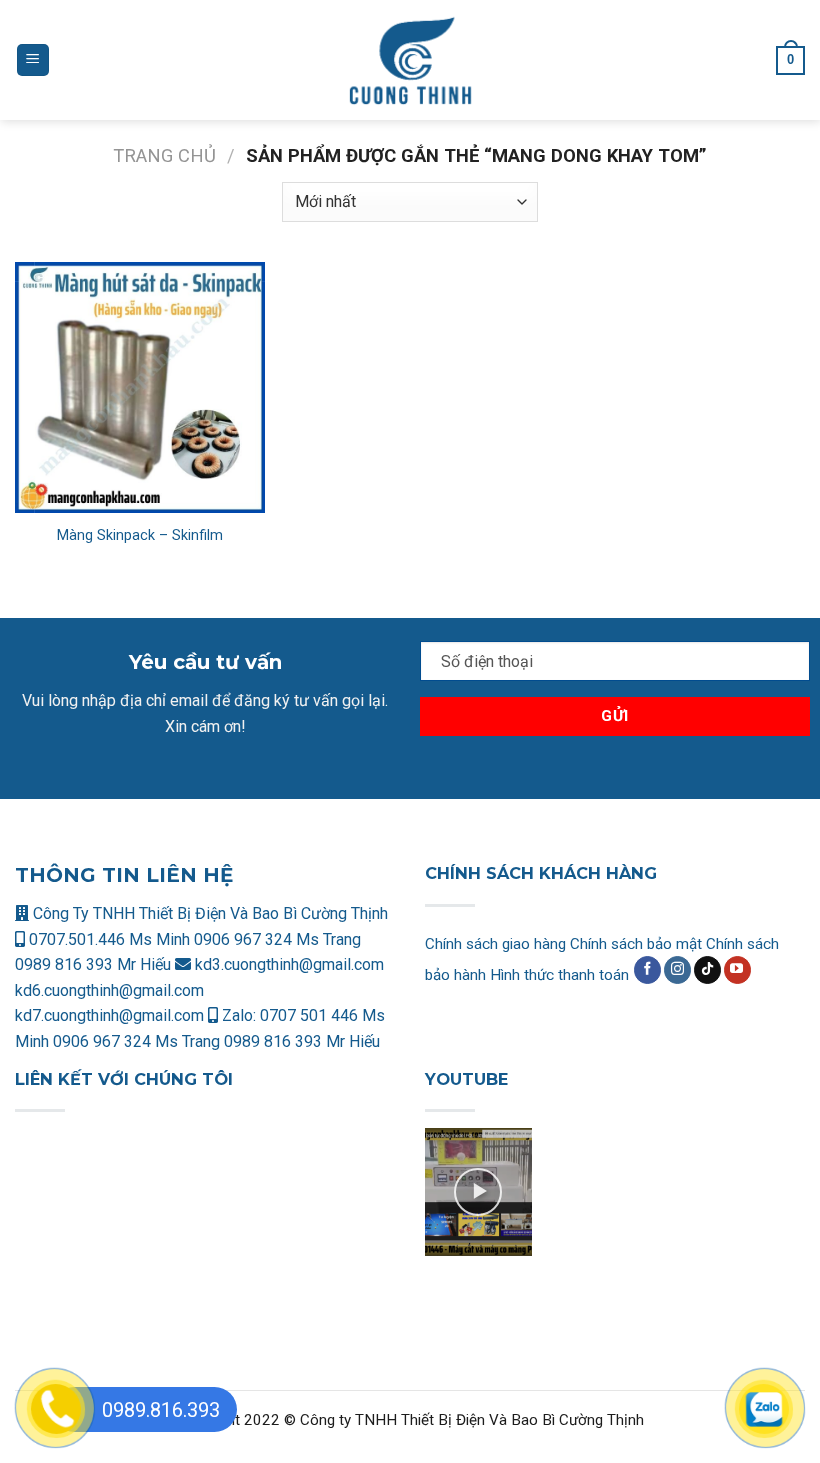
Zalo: (239, 1015)
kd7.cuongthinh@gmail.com (109, 1015)
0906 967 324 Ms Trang (277, 939)
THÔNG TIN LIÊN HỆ (124, 875)
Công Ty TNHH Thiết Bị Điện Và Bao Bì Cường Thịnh (208, 913)
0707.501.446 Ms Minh (109, 939)
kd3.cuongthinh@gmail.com (287, 964)
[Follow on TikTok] (707, 970)
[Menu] (33, 60)
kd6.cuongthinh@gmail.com (109, 990)
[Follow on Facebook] (647, 970)
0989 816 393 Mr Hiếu (93, 964)
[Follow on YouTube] (737, 970)
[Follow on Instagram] (677, 970)
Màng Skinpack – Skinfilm (140, 535)
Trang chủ (164, 155)
